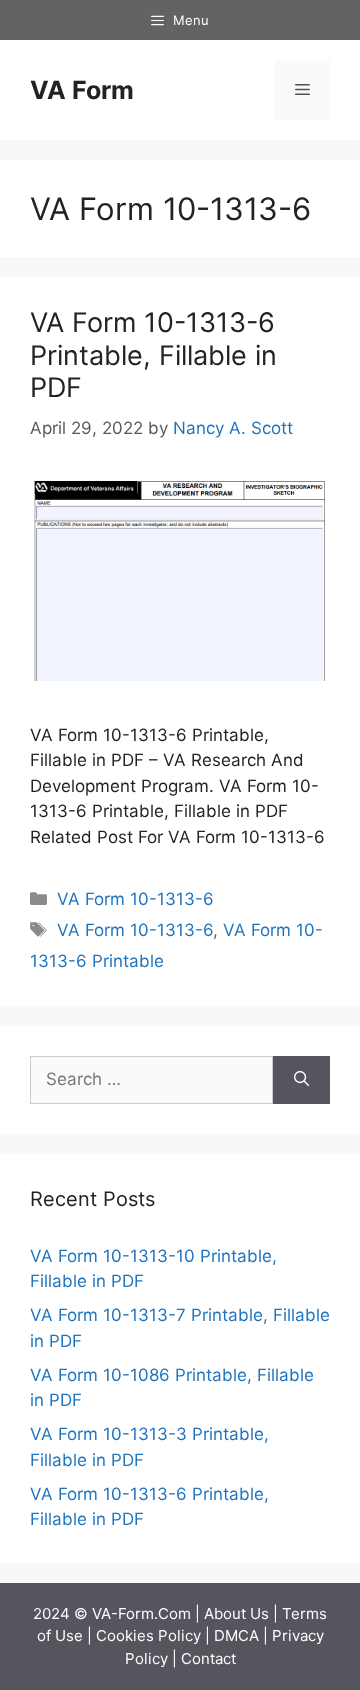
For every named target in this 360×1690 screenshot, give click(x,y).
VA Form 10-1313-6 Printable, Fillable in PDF (153, 355)
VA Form (82, 90)
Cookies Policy (148, 1635)
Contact (208, 1658)
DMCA (236, 1635)
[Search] (301, 1080)
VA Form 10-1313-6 (135, 899)
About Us (236, 1613)
